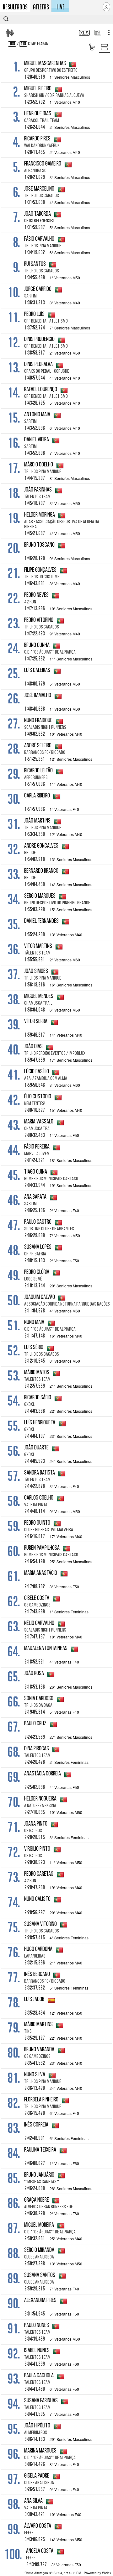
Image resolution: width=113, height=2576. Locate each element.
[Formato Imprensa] (97, 33)
